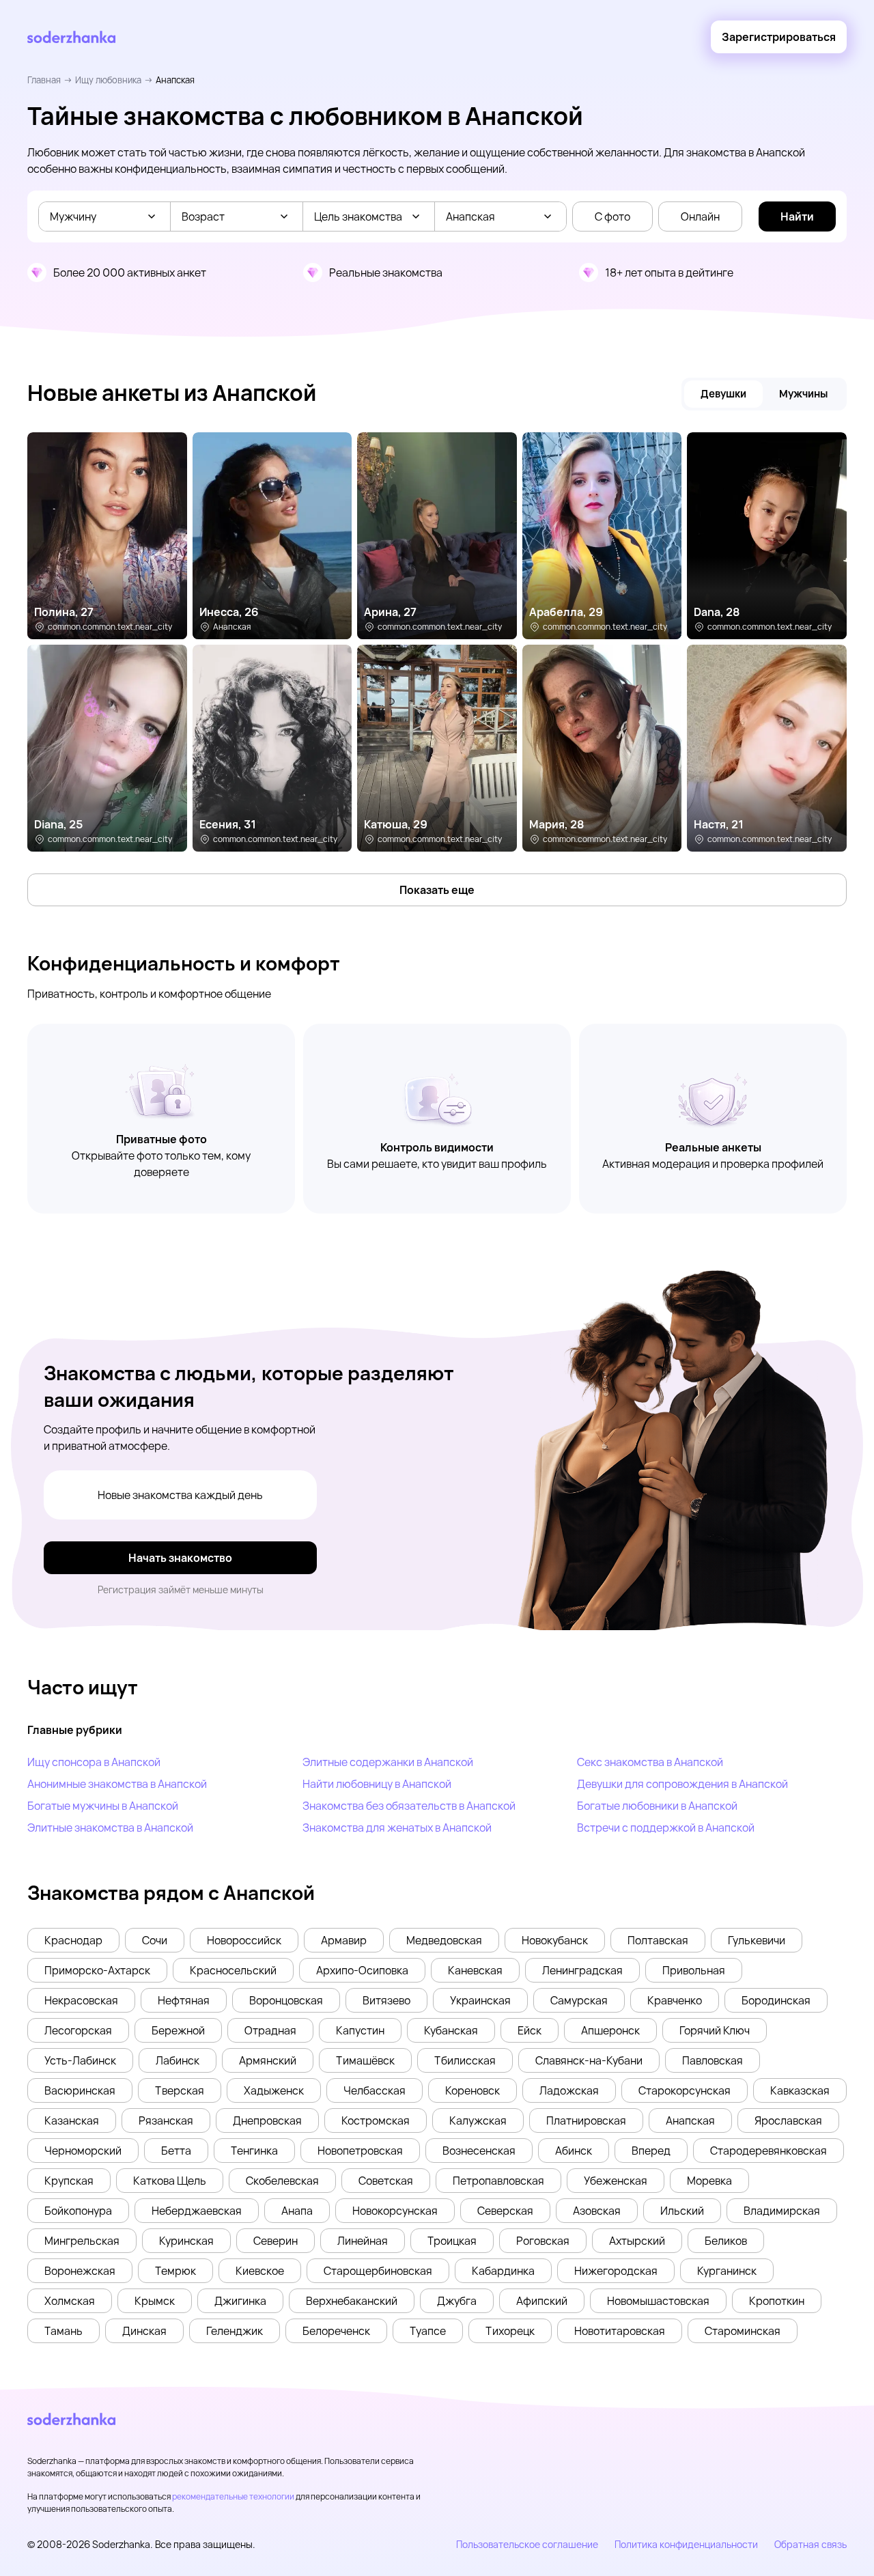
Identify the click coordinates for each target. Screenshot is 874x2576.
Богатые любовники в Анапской (657, 1806)
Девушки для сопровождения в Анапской (682, 1784)
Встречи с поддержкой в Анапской (666, 1828)
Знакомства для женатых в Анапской (397, 1828)
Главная (44, 80)
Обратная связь (810, 2544)
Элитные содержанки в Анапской (388, 1762)
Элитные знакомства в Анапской (110, 1828)
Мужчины (803, 394)
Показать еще (437, 890)
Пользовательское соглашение (527, 2544)
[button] (73, 1940)
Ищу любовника (108, 80)
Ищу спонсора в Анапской (94, 1762)
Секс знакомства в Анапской (650, 1762)
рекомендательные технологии (233, 2496)
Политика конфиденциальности (686, 2544)
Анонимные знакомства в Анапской (117, 1784)
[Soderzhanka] (71, 37)
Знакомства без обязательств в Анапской (409, 1806)
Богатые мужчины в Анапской (103, 1806)
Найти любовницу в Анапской (377, 1784)
